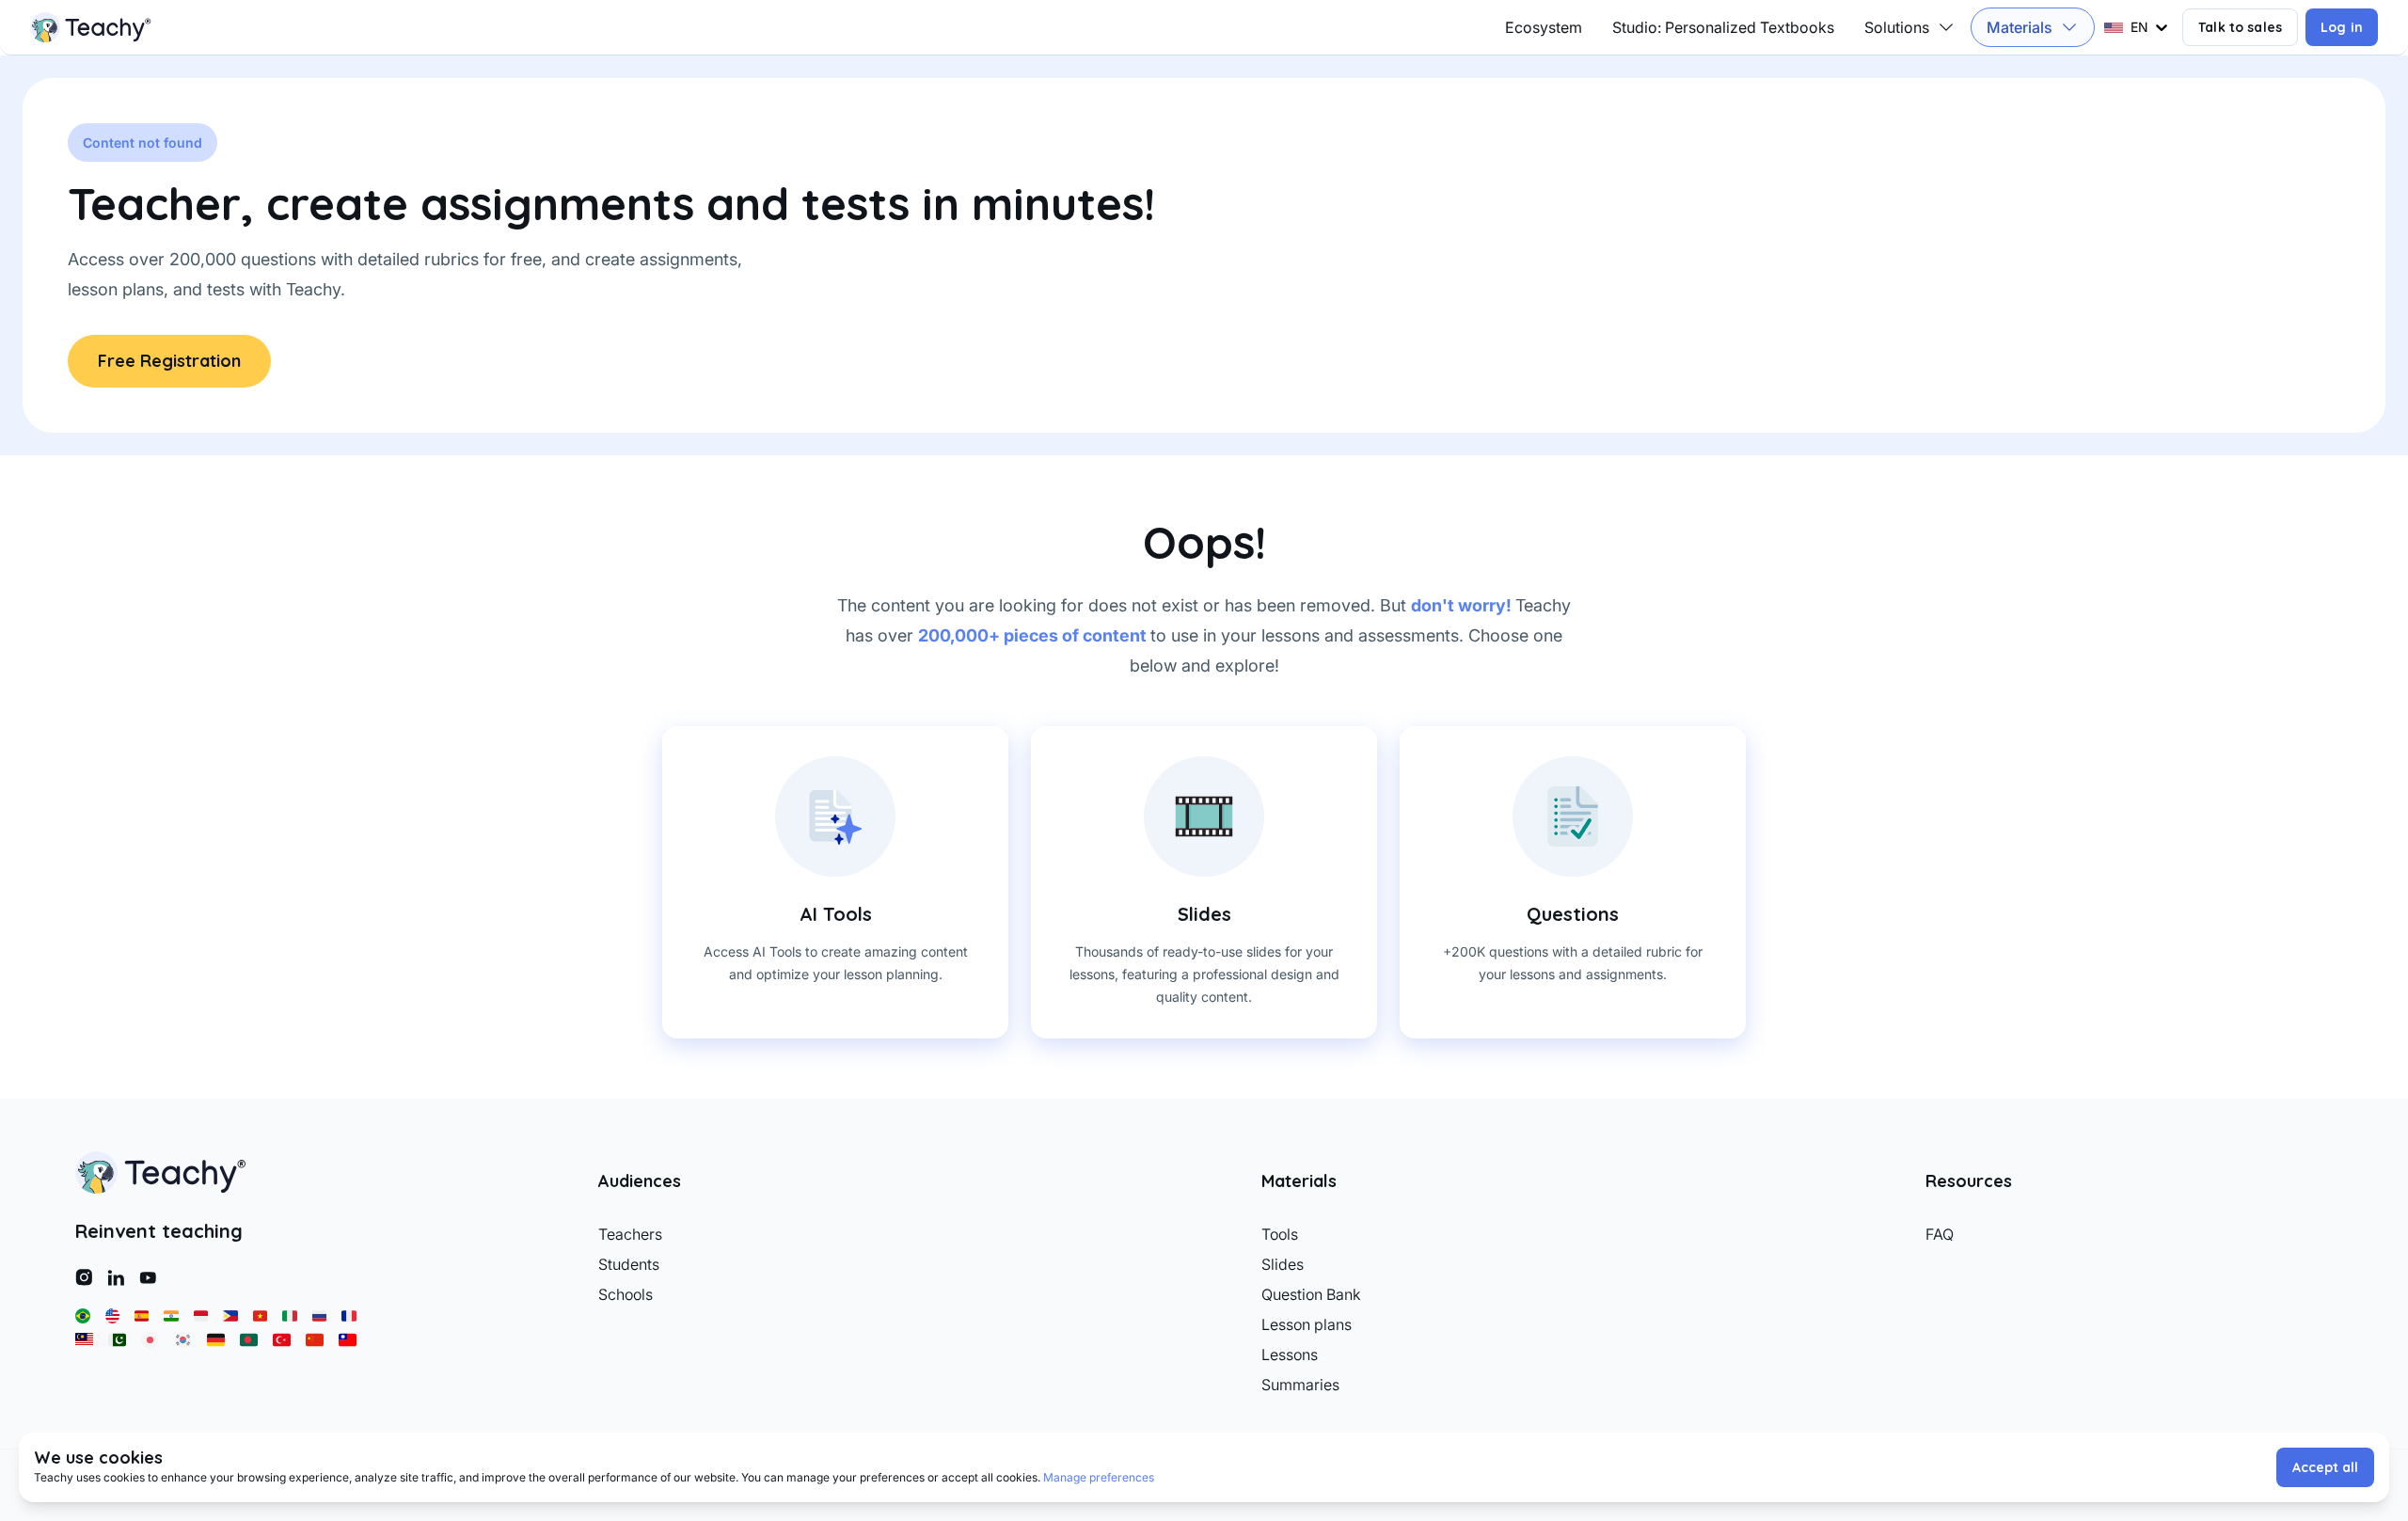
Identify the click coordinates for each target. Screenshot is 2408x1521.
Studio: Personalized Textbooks (1723, 27)
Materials (2020, 27)
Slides (1283, 1264)
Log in (2342, 27)
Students (629, 1264)
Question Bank (1311, 1294)
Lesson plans (1307, 1324)
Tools (1280, 1234)
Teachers (630, 1234)
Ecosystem (1544, 27)
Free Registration (169, 361)
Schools (626, 1294)
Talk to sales (2240, 27)
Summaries (1300, 1385)
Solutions (1897, 27)
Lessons (1290, 1355)
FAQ (1940, 1234)
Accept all (2325, 1467)
